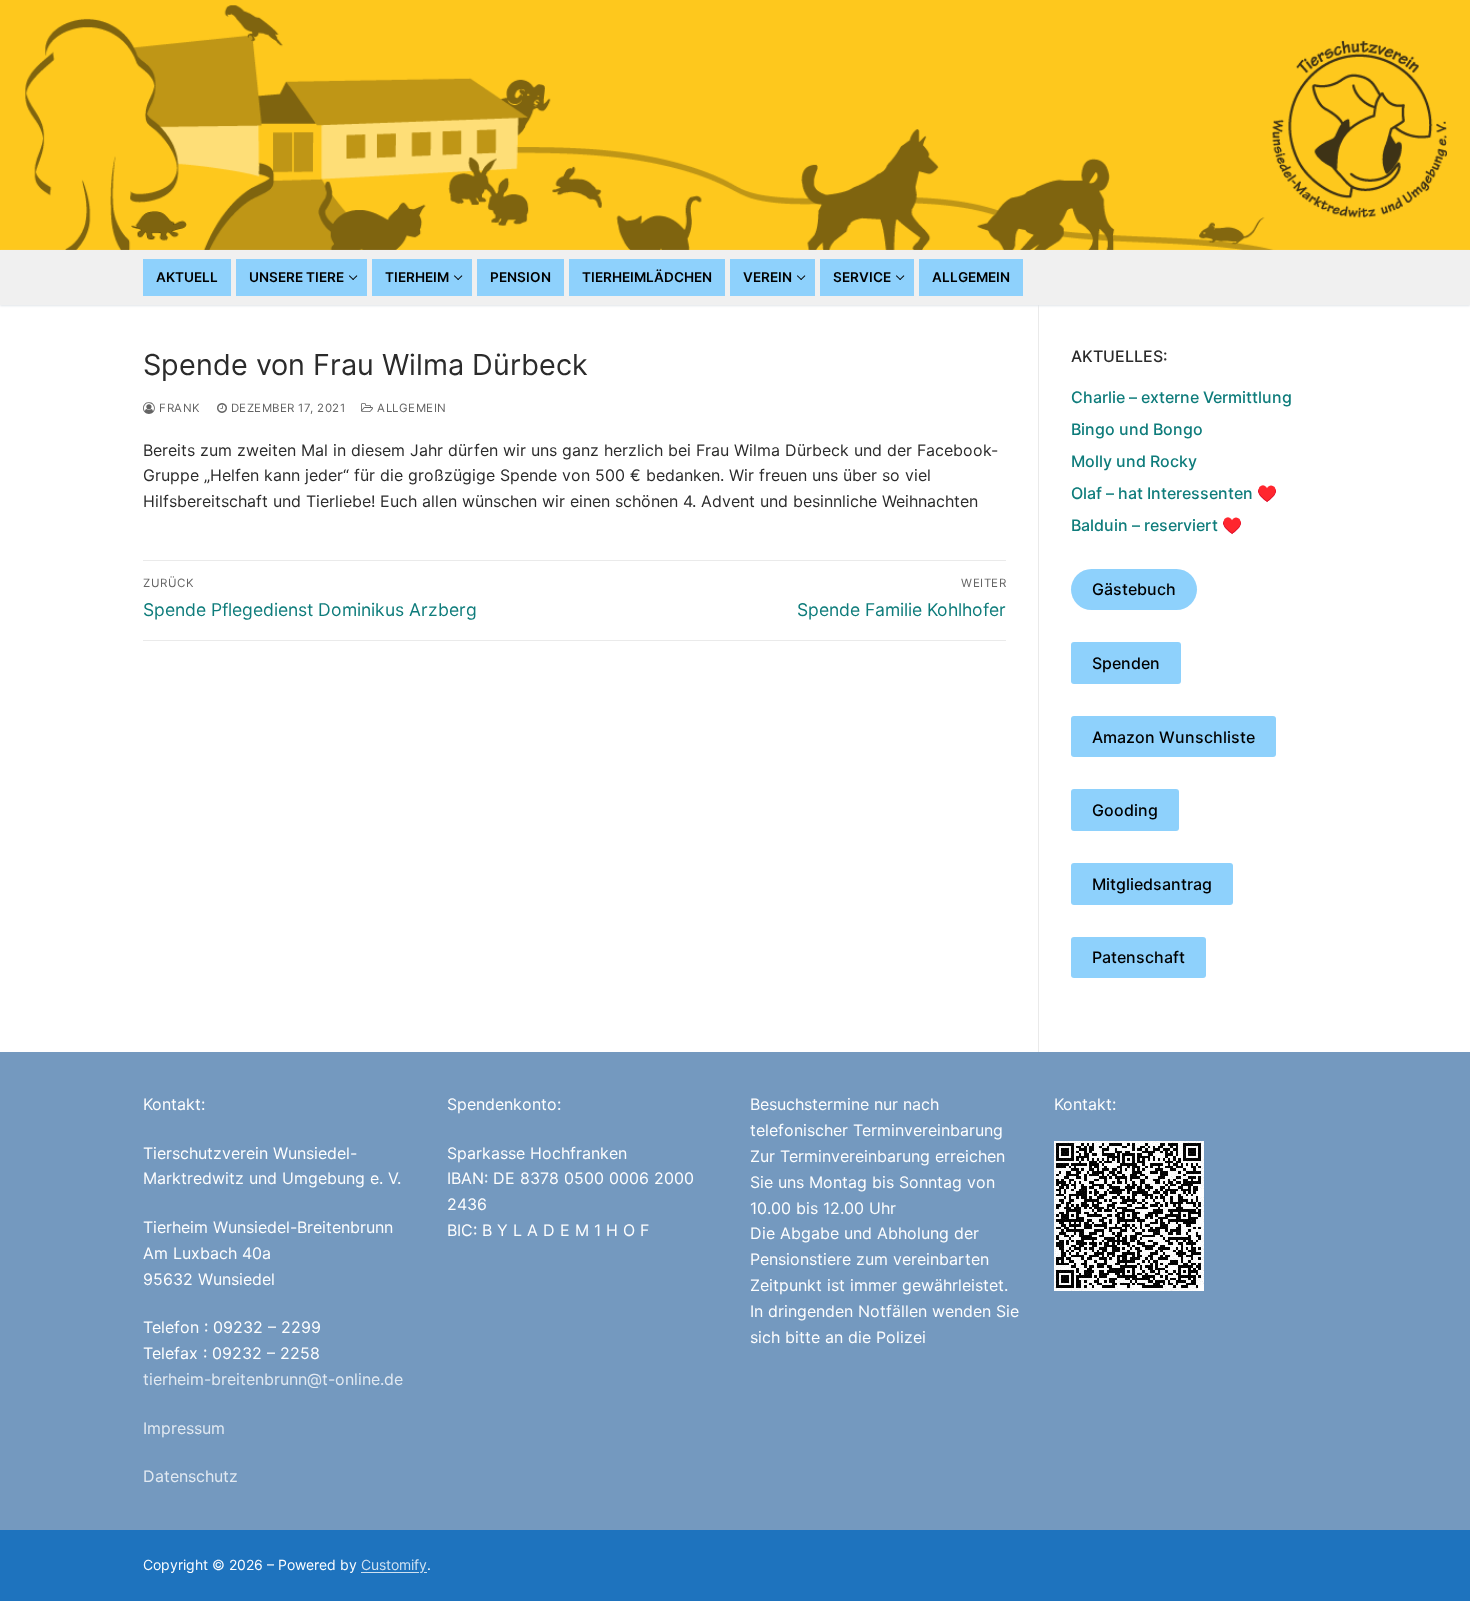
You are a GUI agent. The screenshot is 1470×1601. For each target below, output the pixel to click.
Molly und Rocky (1134, 461)
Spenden (1126, 663)
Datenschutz (190, 1476)
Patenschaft (1138, 957)
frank (178, 408)
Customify (394, 1564)
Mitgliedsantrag (1152, 884)
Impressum (184, 1428)
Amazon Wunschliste (1173, 737)
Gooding (1125, 810)
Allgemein (410, 408)
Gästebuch (1134, 589)
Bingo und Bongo (1137, 429)
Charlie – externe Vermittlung (1181, 397)
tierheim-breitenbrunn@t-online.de (273, 1379)
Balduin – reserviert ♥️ (1156, 525)
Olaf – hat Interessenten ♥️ (1174, 493)
